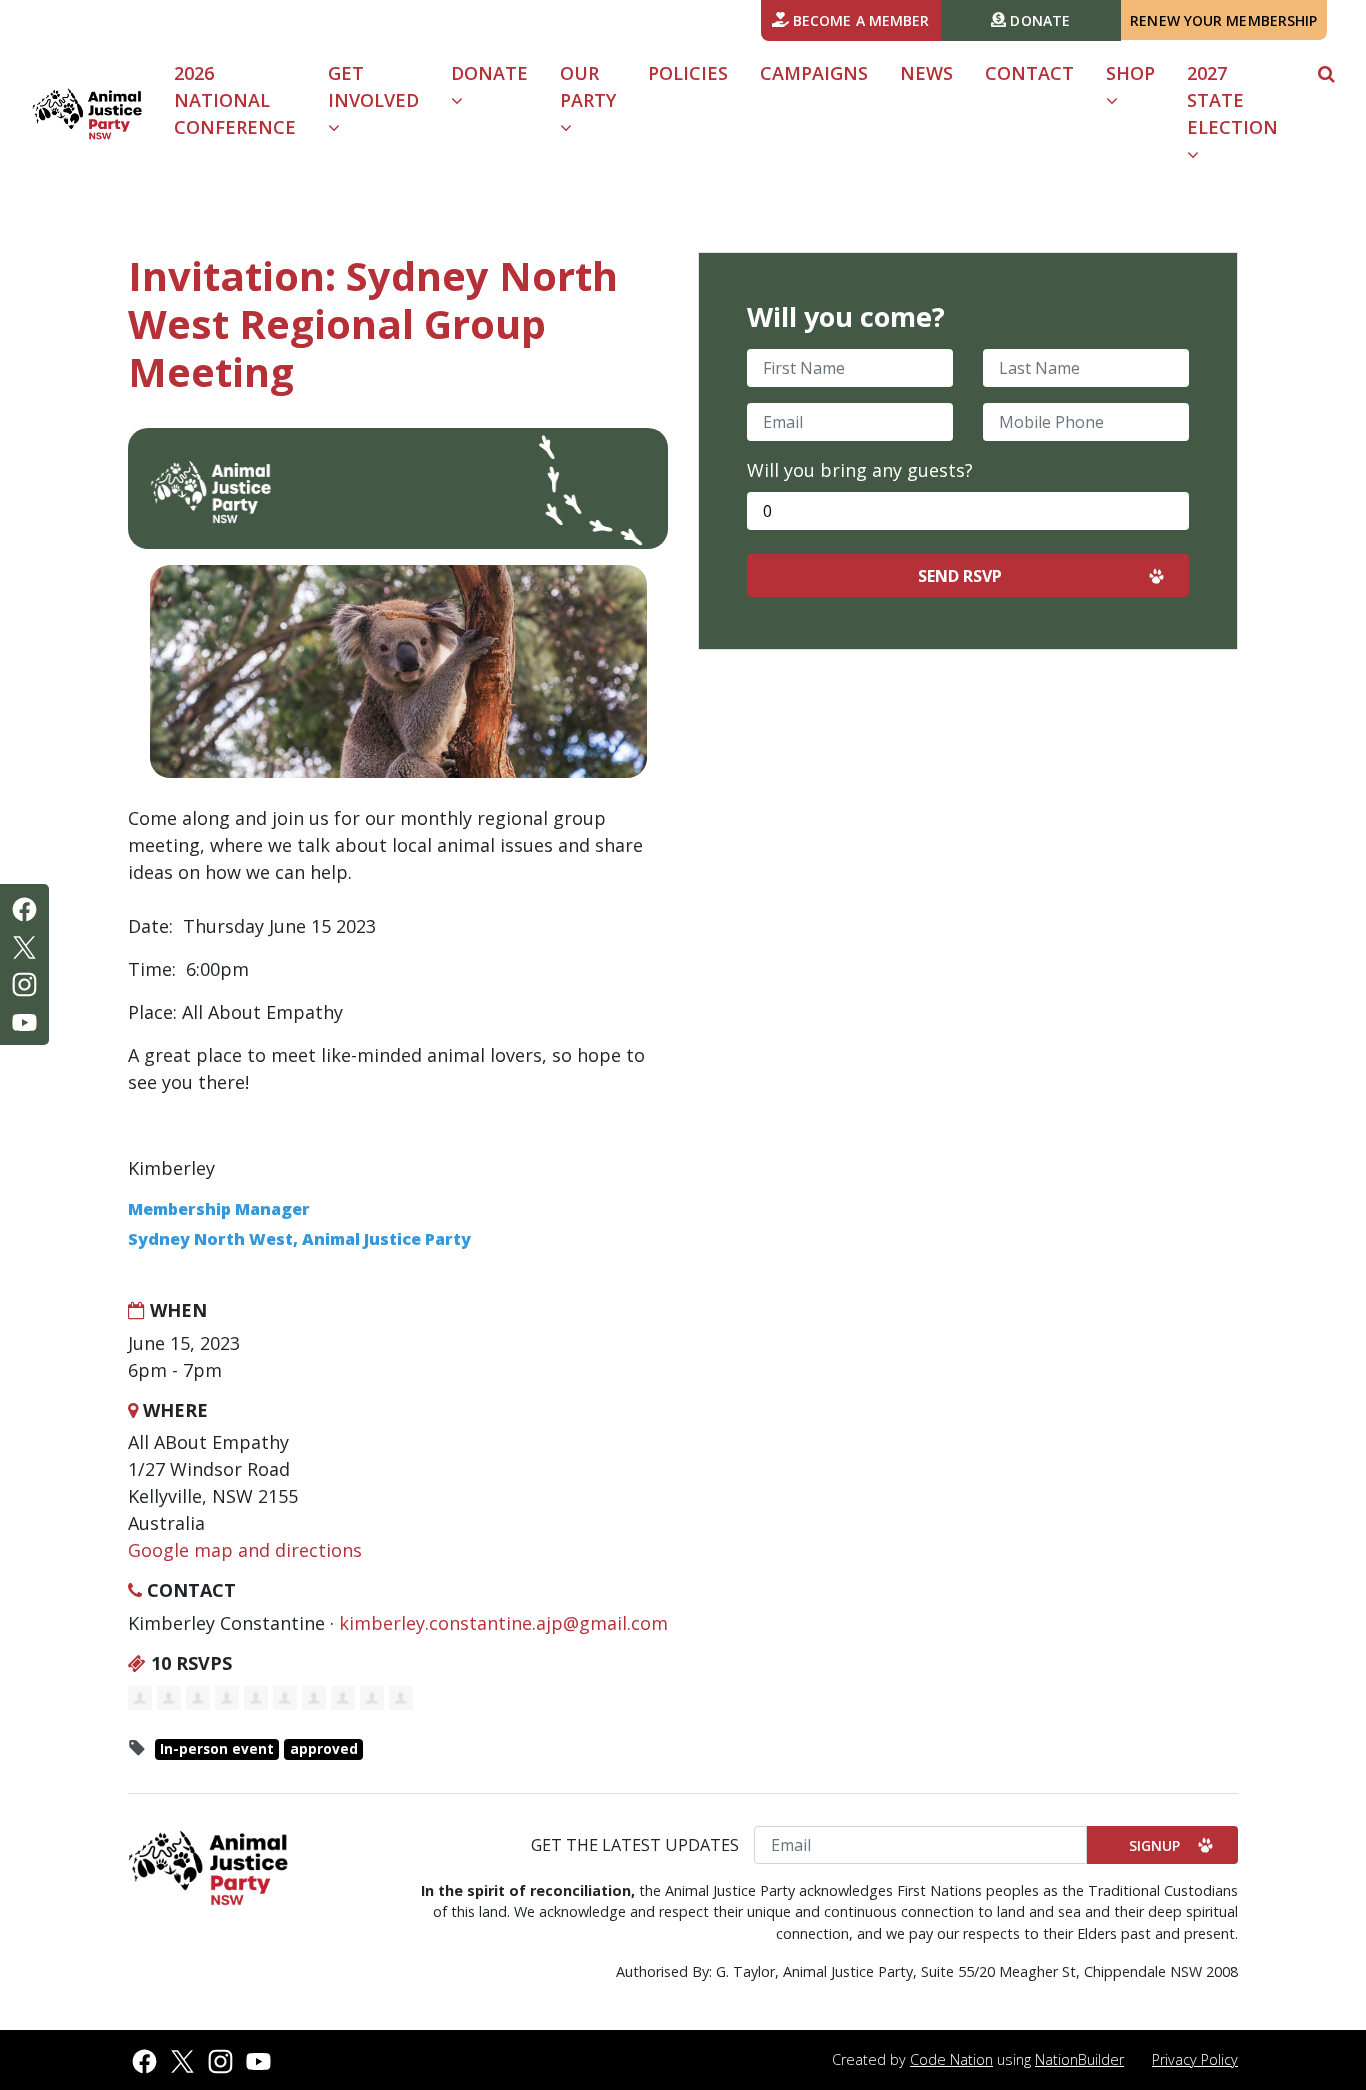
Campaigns (814, 73)
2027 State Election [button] (1232, 100)
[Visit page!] (24, 907)
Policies (688, 73)
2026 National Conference (235, 100)
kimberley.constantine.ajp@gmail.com (503, 1623)
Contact (1029, 73)
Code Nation (951, 2059)
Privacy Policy (1195, 2059)
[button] (1326, 73)
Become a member (859, 20)
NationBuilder (1079, 2059)
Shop (1130, 73)
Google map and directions (245, 1550)
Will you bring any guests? (860, 470)
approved (324, 1749)
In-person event (217, 1749)
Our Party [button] (588, 86)
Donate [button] (489, 73)
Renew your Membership (1223, 20)
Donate (1038, 20)
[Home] (87, 114)
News (926, 73)
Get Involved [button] (381, 99)
